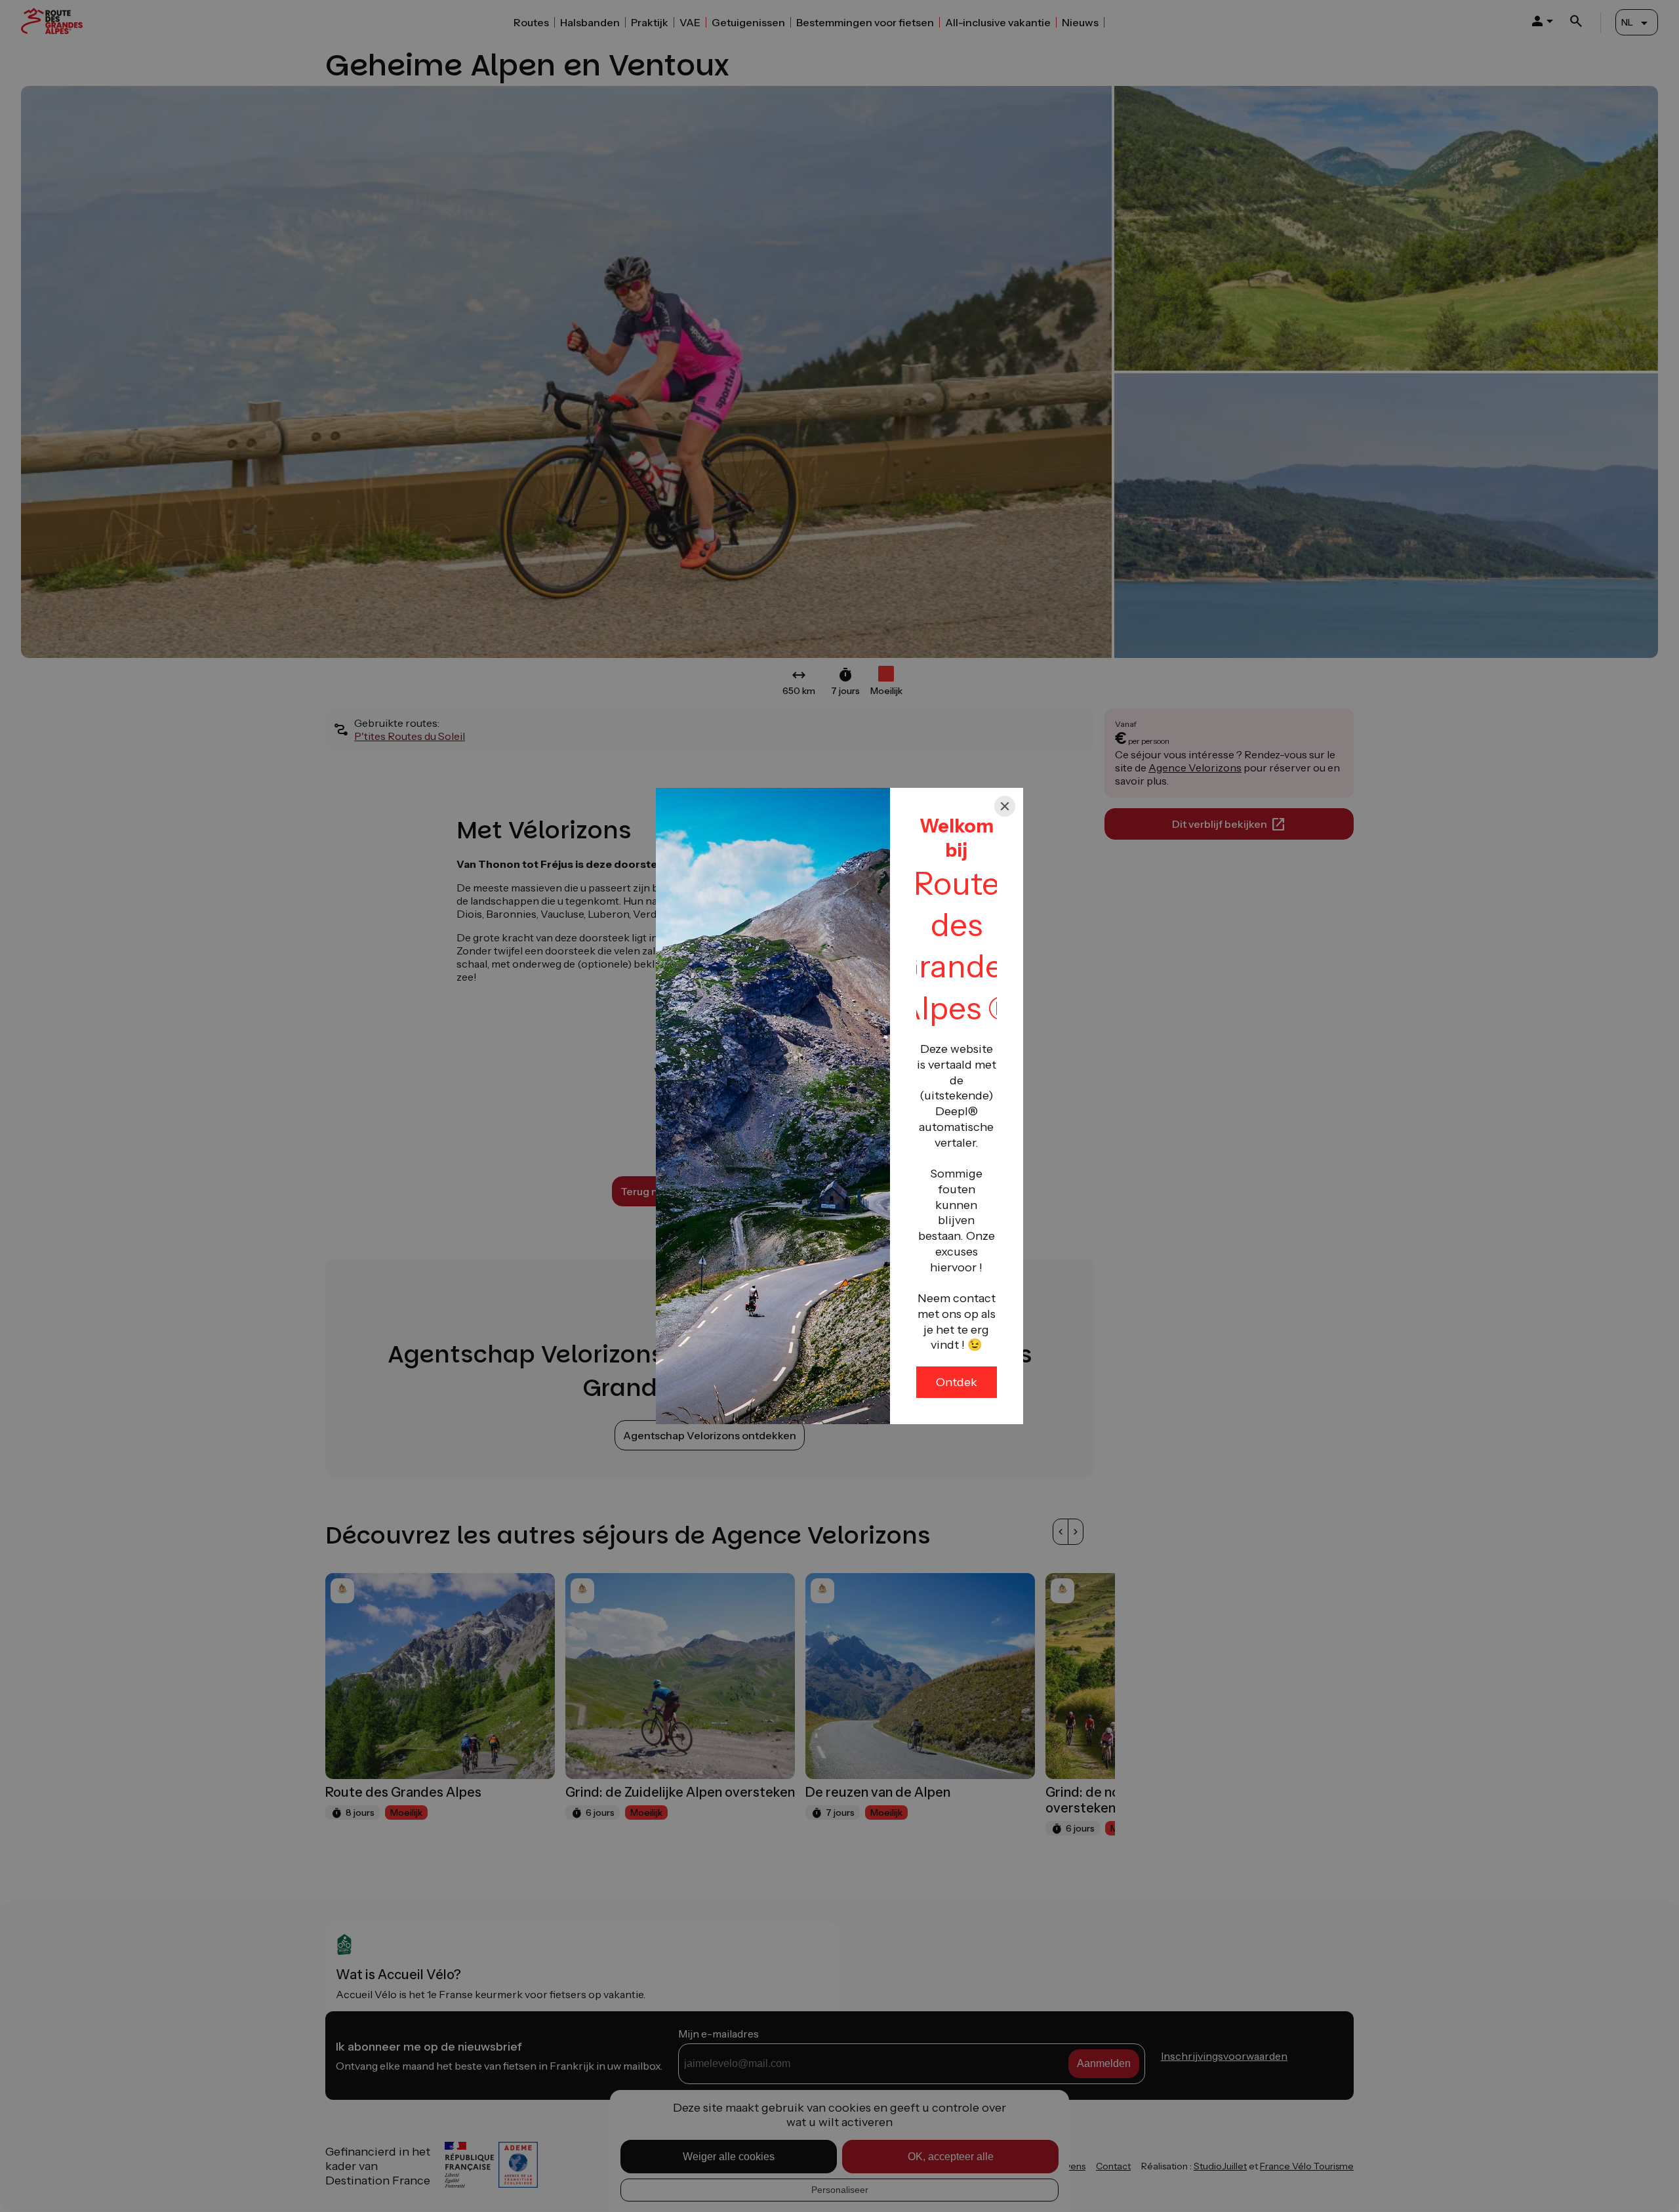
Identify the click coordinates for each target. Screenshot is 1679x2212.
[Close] (1005, 806)
